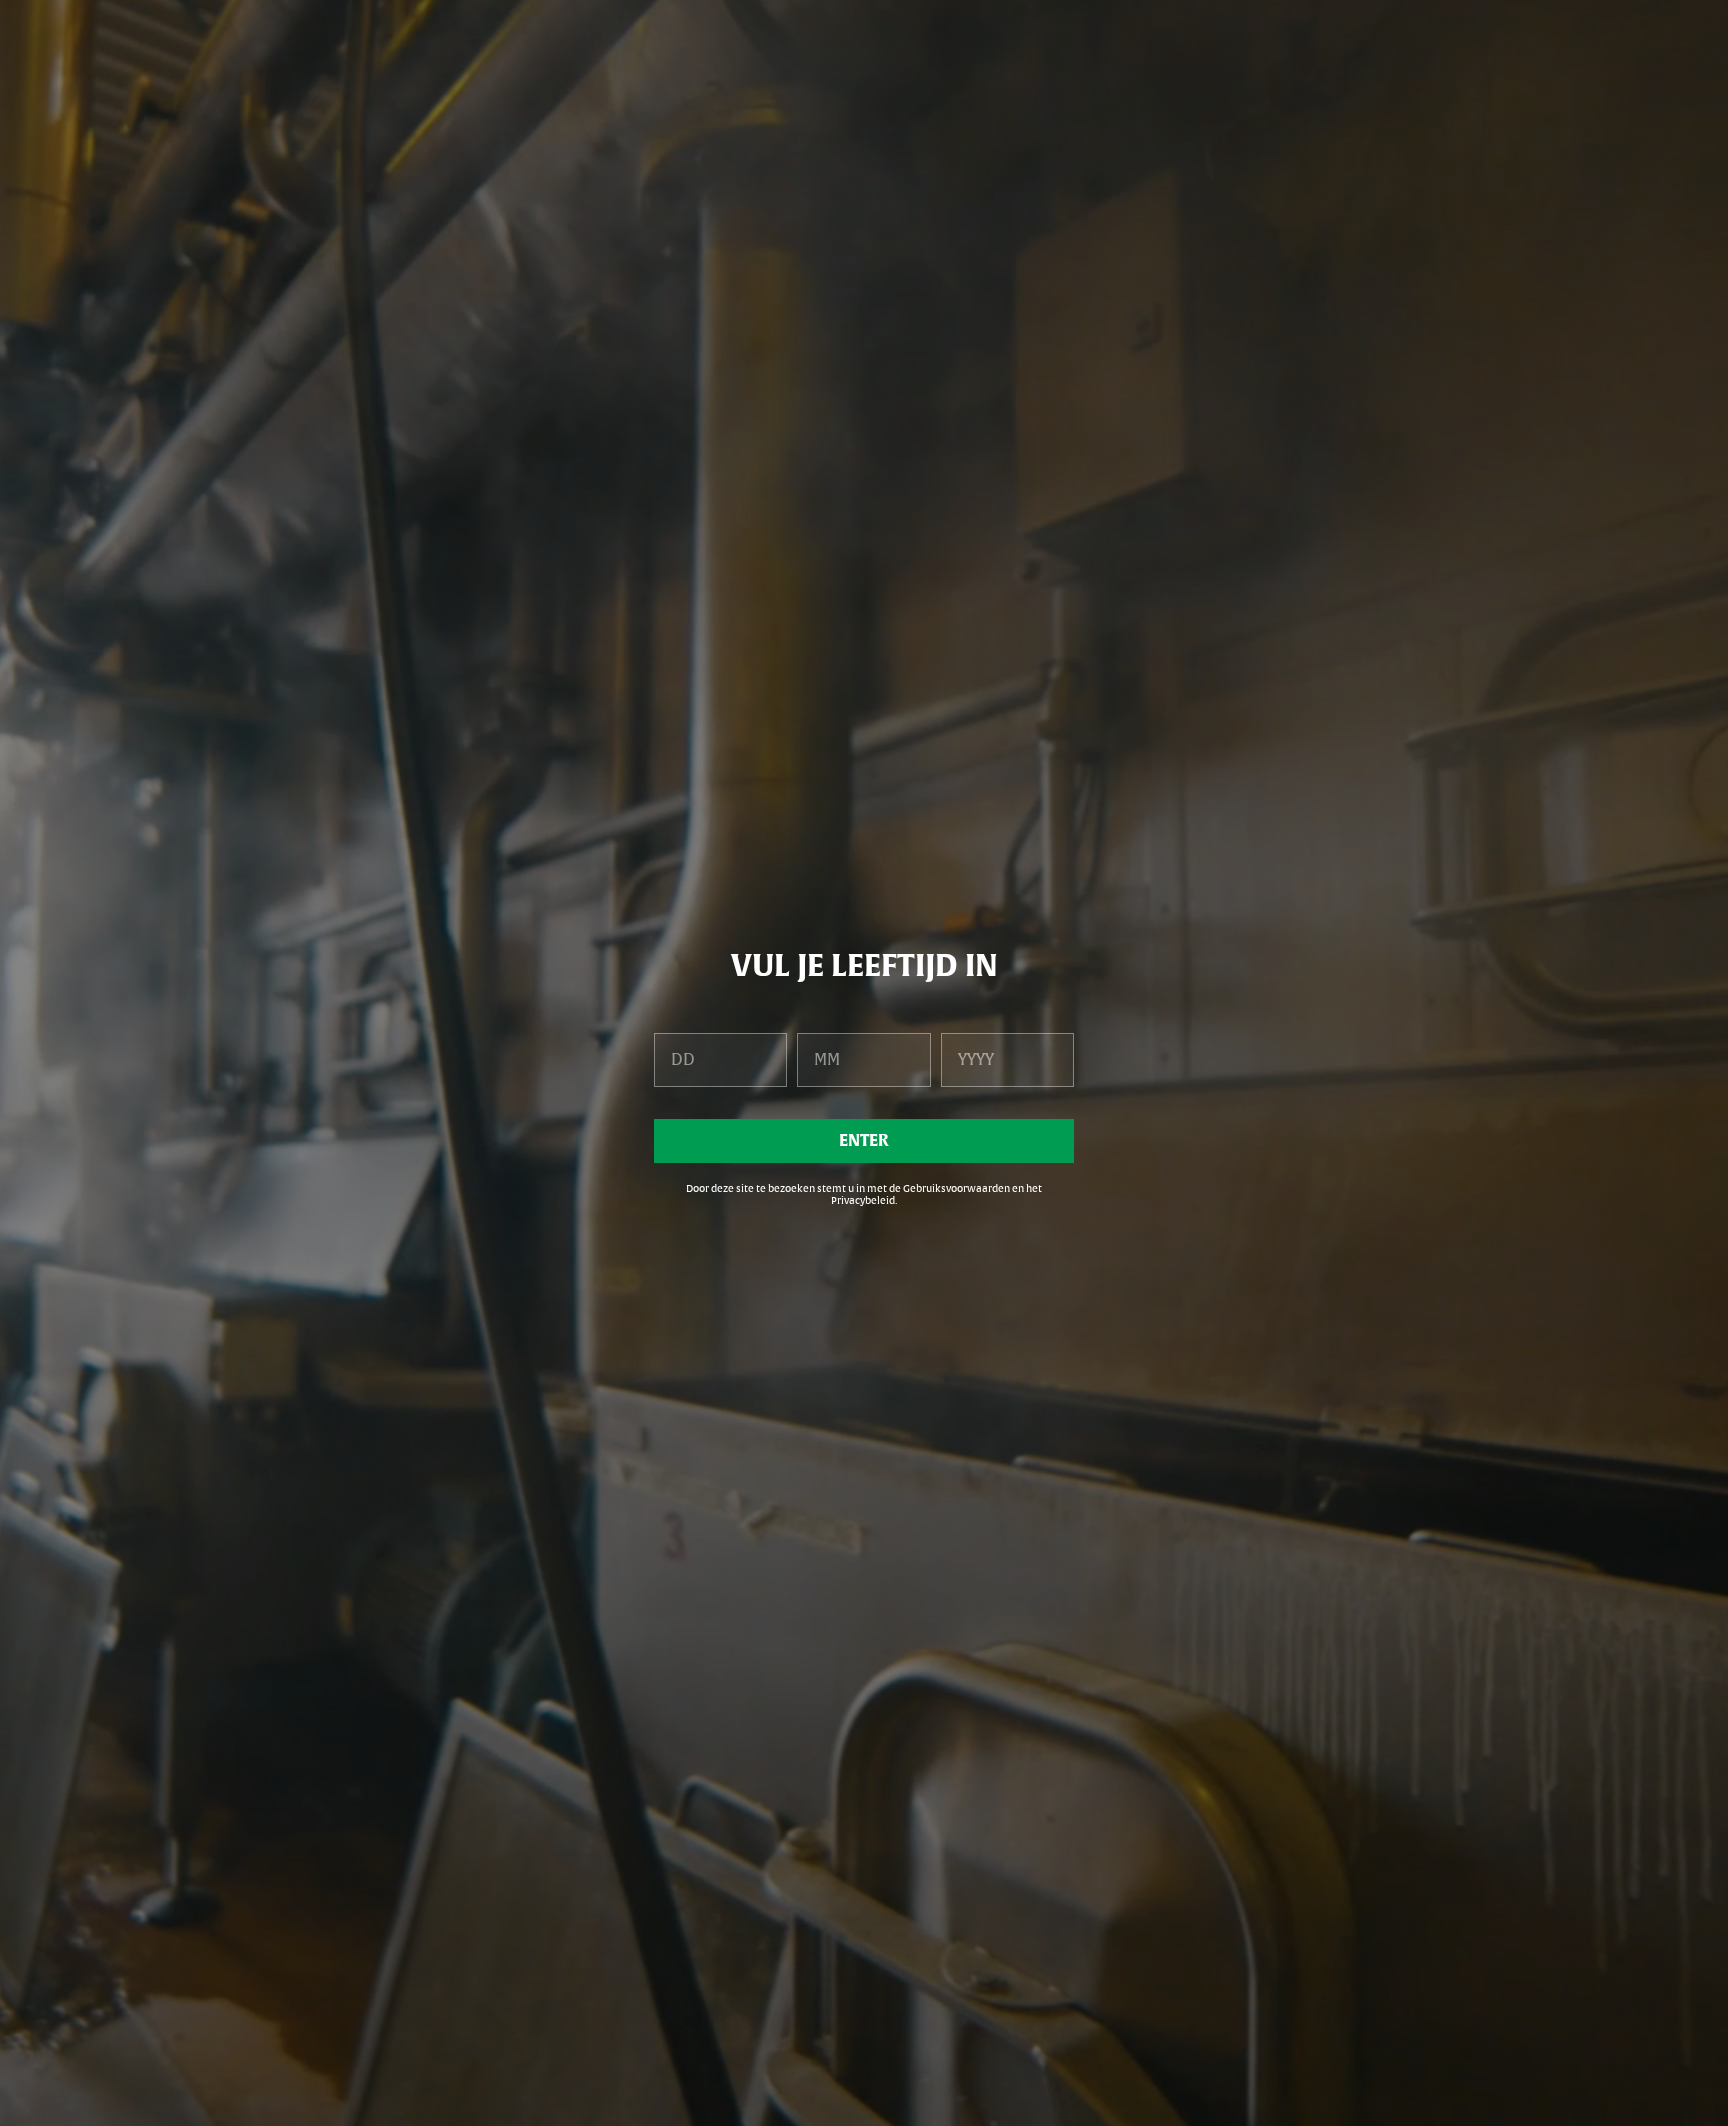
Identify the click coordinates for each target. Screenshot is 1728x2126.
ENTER (864, 1141)
